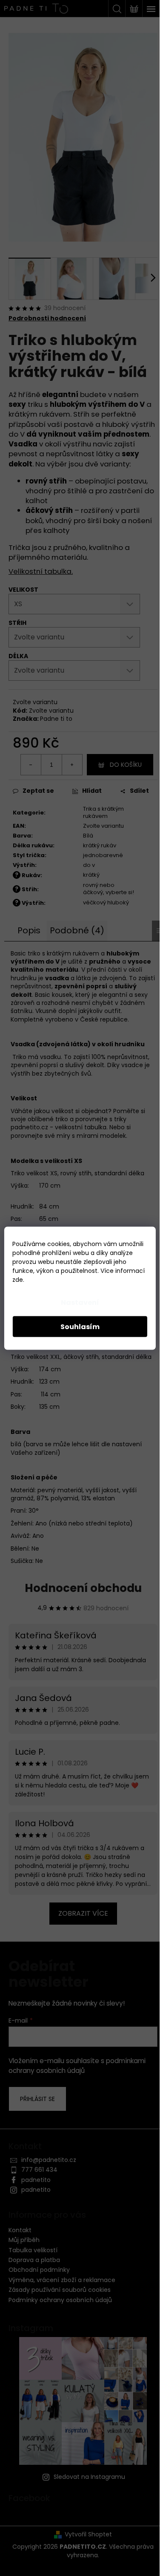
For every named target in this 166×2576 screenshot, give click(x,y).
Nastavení (80, 1302)
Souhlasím (80, 1326)
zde (18, 1279)
